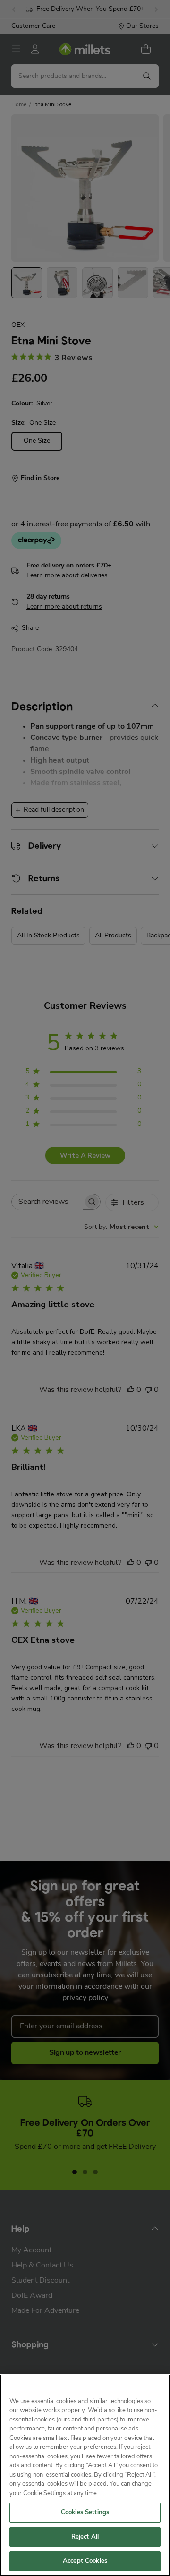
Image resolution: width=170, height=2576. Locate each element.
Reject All (85, 2537)
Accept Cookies (85, 2561)
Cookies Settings (85, 2512)
